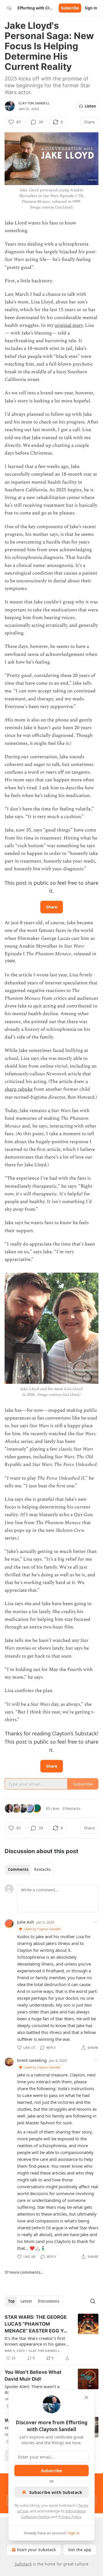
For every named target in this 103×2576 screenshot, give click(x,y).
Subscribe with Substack (56, 2492)
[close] (86, 2397)
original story (69, 325)
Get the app (80, 2550)
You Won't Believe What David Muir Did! (33, 2376)
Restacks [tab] (42, 1869)
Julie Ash (26, 1922)
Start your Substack (36, 2550)
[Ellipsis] (96, 1922)
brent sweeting (32, 2060)
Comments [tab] (18, 1869)
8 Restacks (72, 1808)
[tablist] (29, 1869)
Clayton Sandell (34, 103)
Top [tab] (11, 2301)
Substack (23, 2564)
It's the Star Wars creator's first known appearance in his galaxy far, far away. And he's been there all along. (37, 2341)
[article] (51, 2338)
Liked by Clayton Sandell (42, 1929)
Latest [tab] (26, 2301)
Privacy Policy (70, 2517)
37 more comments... (24, 2272)
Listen (90, 106)
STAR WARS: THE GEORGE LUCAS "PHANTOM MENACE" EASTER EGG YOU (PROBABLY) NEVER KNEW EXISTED (38, 2324)
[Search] (93, 2301)
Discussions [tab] (48, 2301)
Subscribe (70, 8)
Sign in (91, 8)
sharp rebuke (19, 1089)
